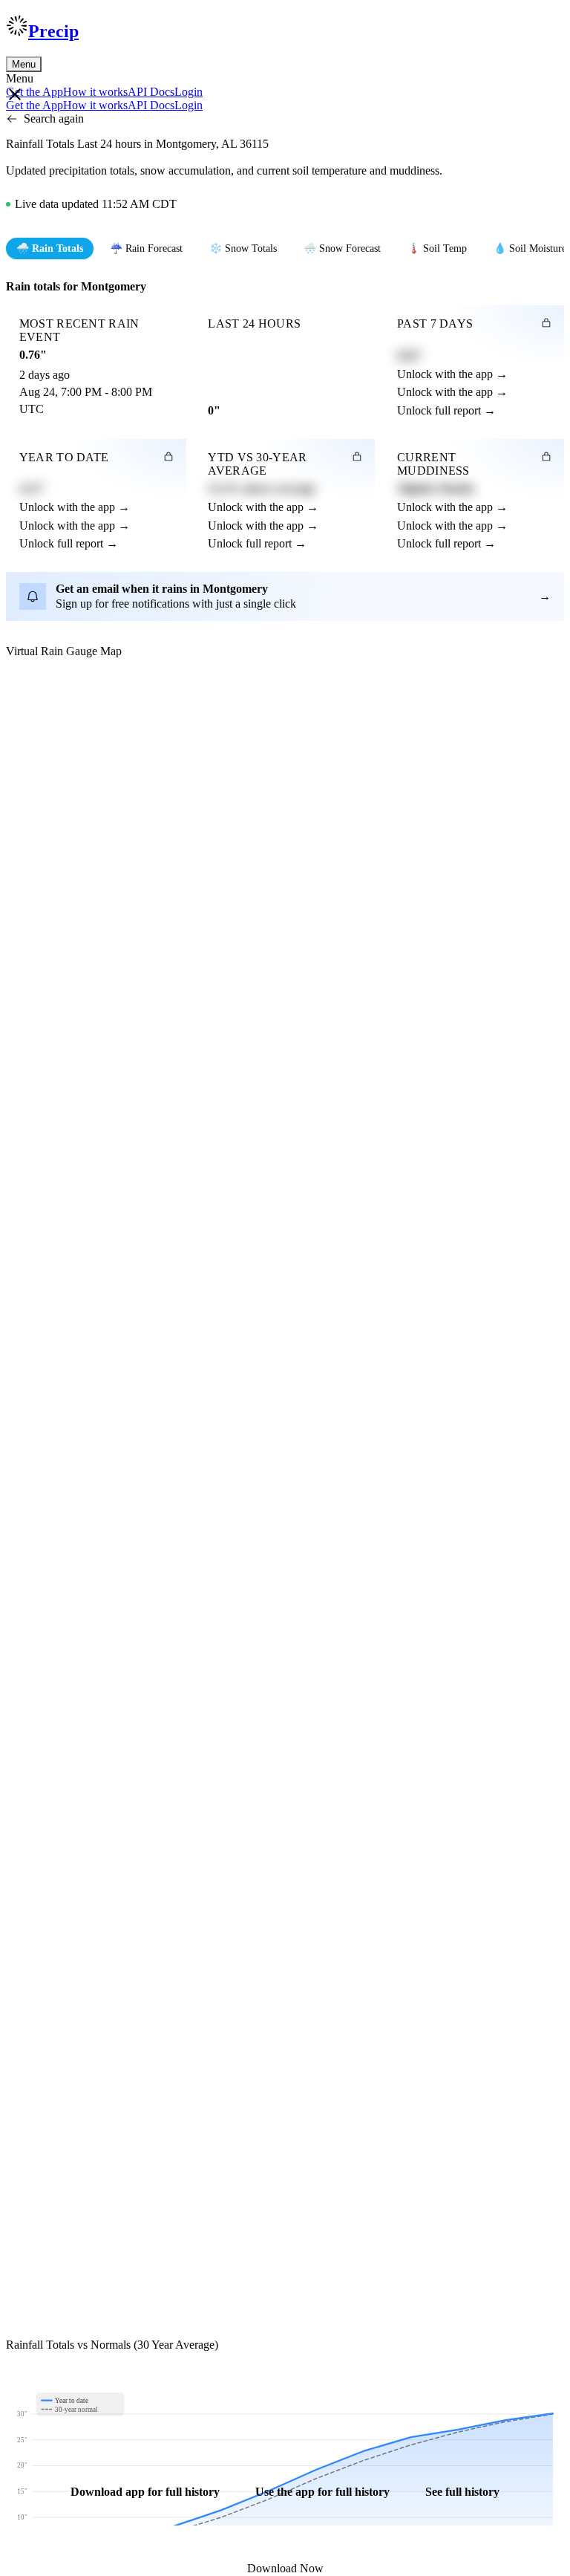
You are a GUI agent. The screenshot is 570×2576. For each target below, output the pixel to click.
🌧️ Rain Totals (50, 248)
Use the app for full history (322, 2492)
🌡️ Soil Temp (437, 248)
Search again (54, 118)
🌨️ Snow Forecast (342, 248)
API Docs (151, 92)
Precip (53, 31)
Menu (24, 64)
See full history (462, 2492)
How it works (95, 92)
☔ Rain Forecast (146, 248)
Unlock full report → (446, 410)
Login (189, 92)
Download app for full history (145, 2492)
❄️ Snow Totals (243, 248)
